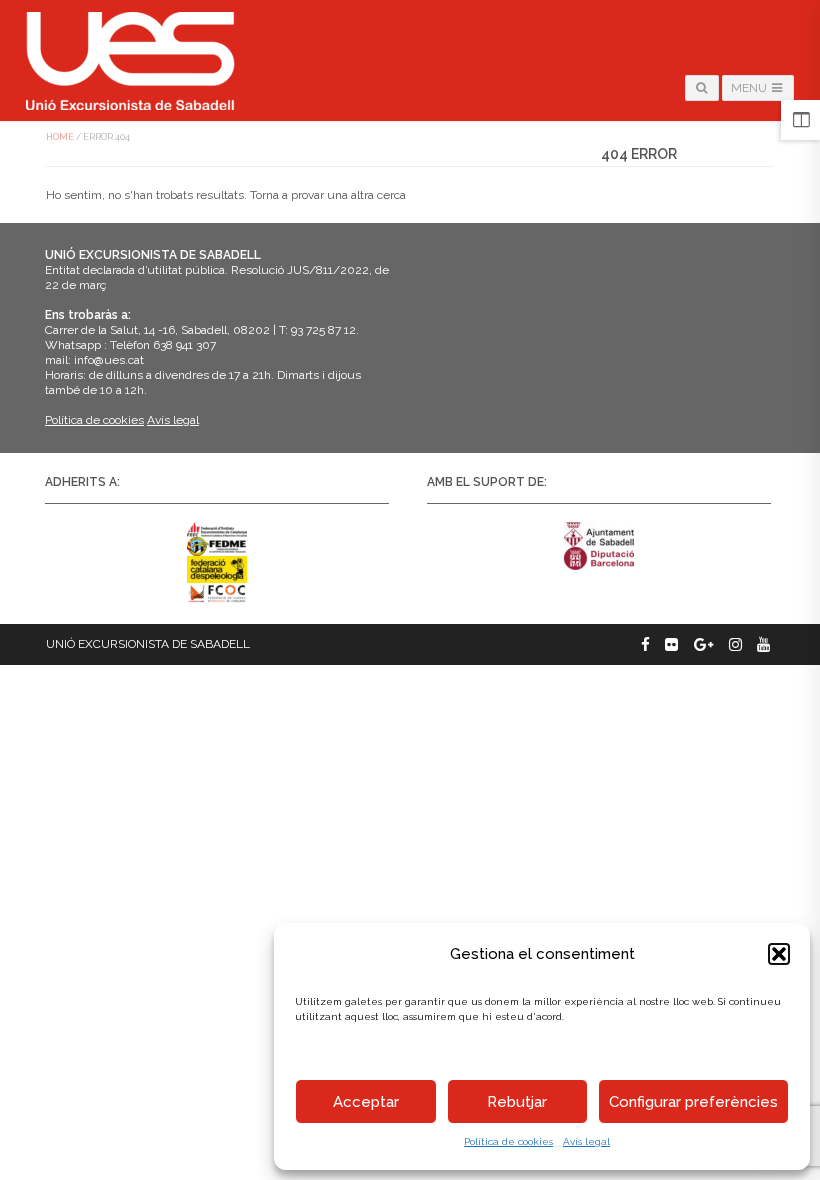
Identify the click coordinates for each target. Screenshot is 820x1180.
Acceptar (366, 1102)
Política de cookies (508, 1141)
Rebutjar (517, 1102)
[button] (779, 954)
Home (60, 137)
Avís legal (586, 1141)
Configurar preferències (693, 1102)
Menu (750, 88)
